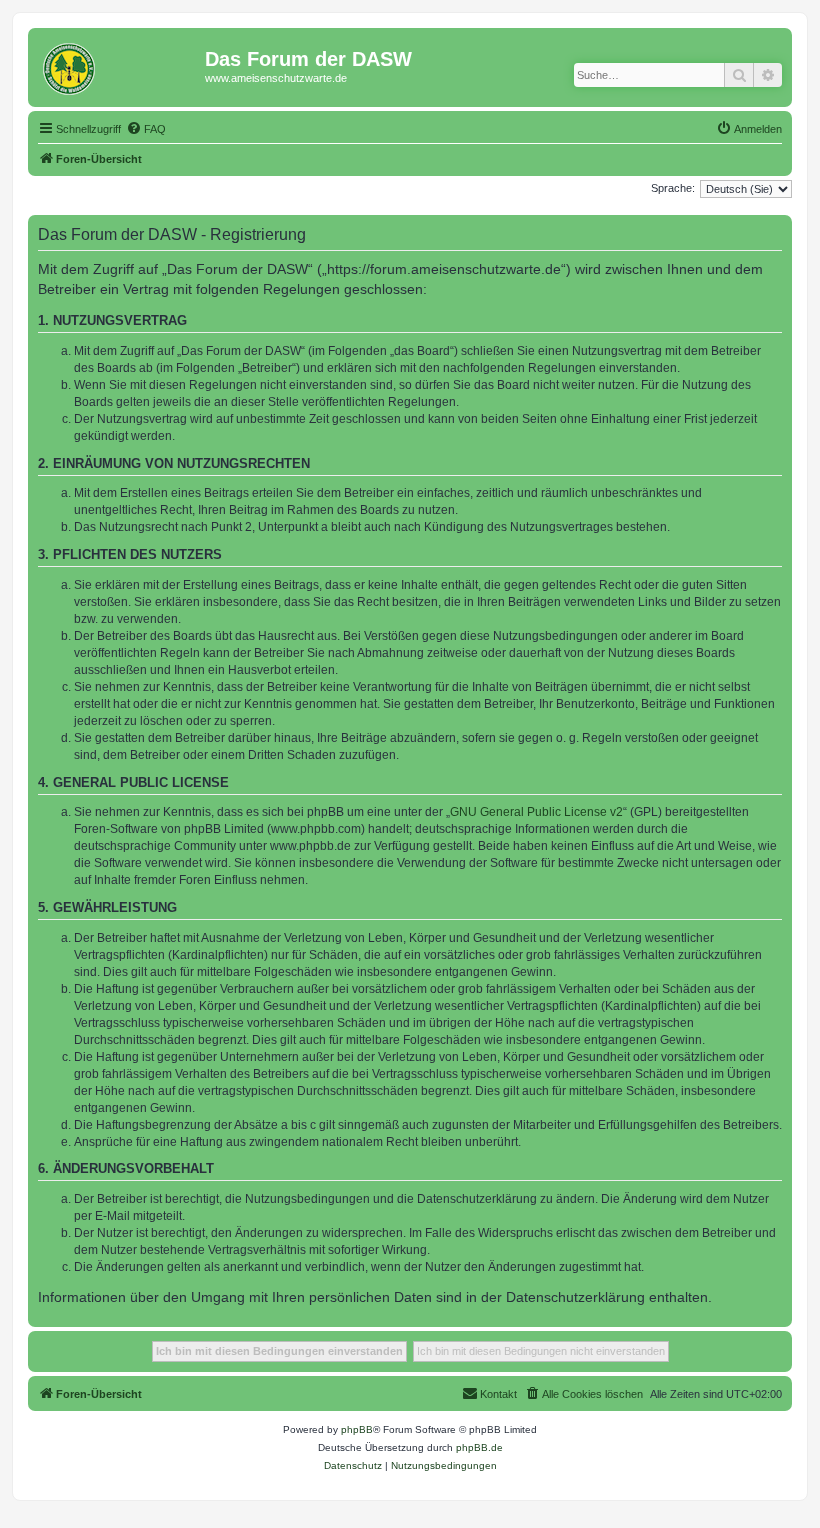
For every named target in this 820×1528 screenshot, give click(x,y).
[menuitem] (146, 129)
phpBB (357, 1429)
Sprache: (673, 188)
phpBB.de (479, 1447)
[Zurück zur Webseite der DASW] (119, 65)
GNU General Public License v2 (536, 812)
